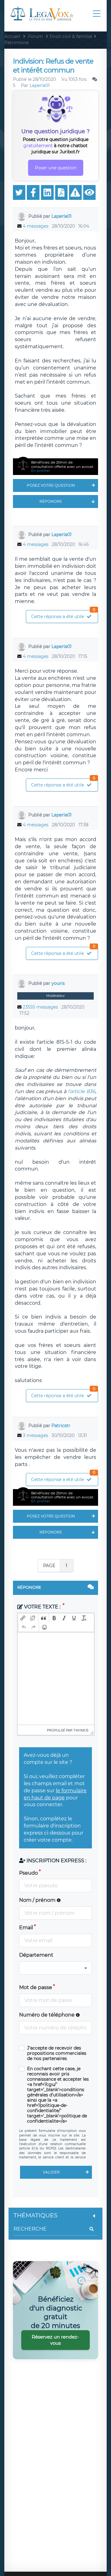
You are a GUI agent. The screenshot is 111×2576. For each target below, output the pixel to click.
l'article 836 (82, 1091)
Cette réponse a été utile (63, 615)
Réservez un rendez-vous (55, 2340)
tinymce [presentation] (81, 1730)
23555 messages (40, 1007)
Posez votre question (51, 485)
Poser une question (56, 168)
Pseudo (29, 1873)
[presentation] (23, 1618)
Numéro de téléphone (47, 2015)
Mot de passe (36, 1987)
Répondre (51, 501)
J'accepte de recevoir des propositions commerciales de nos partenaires (57, 2053)
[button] (23, 1618)
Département (36, 1955)
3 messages (35, 1435)
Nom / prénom (38, 1900)
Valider (51, 2172)
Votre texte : (42, 1607)
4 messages (36, 226)
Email (26, 1928)
